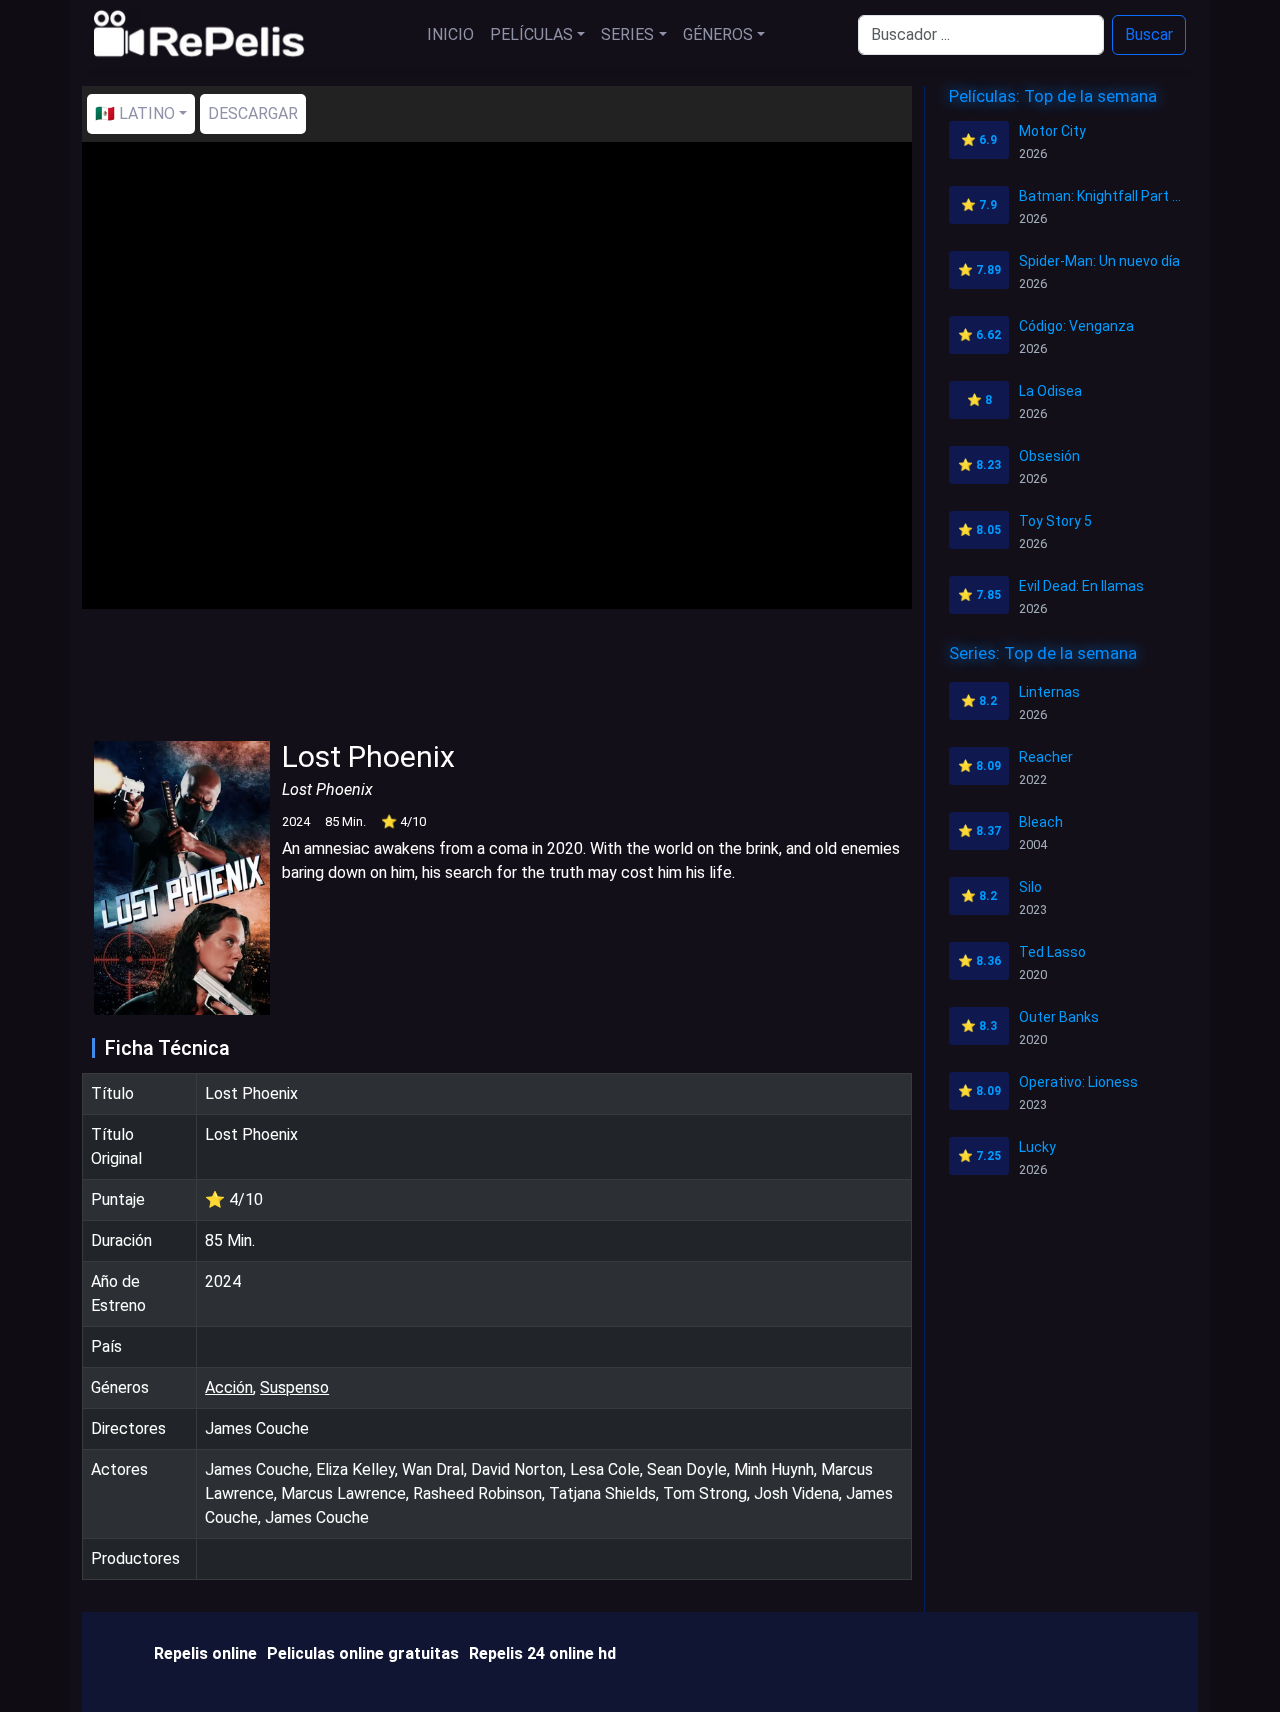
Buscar (1149, 34)
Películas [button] (531, 34)
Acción (229, 1387)
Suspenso (294, 1387)
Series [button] (627, 34)
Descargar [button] (253, 113)
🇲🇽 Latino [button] (135, 113)
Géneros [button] (718, 34)
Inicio (450, 34)
